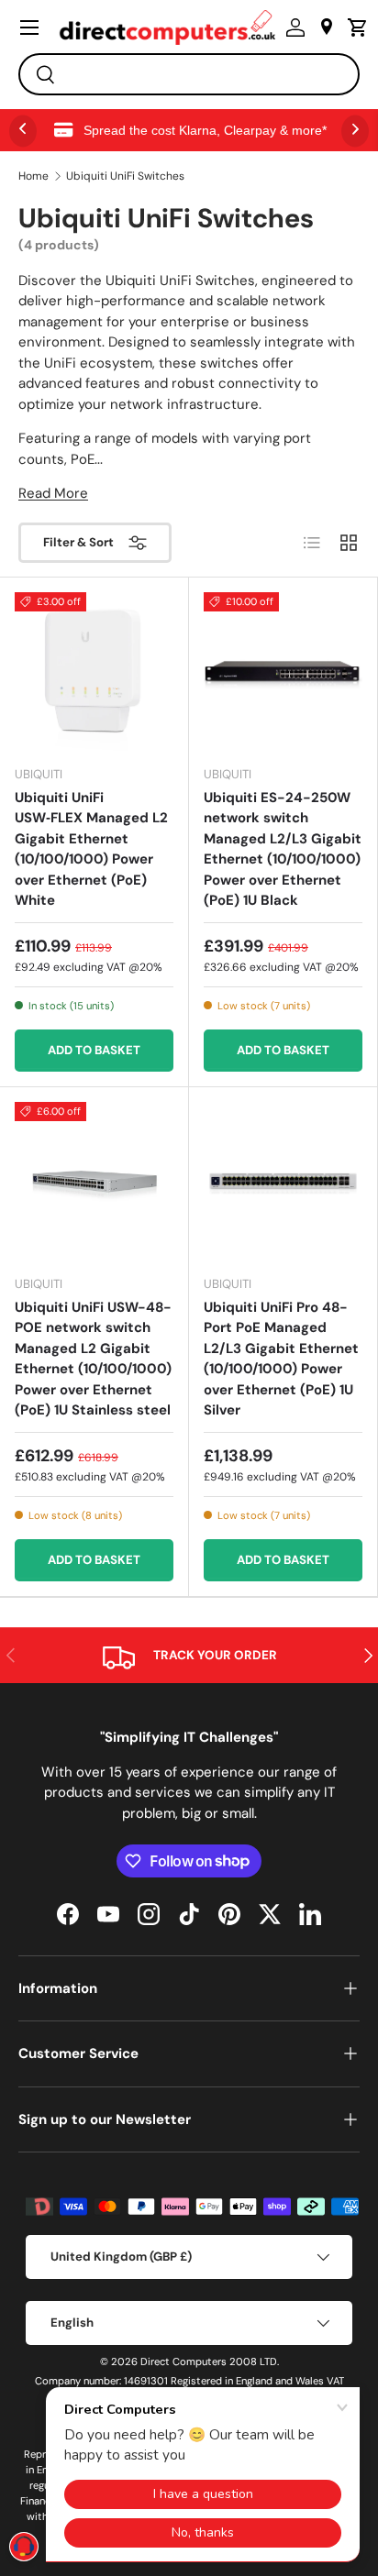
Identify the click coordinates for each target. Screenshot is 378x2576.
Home (33, 176)
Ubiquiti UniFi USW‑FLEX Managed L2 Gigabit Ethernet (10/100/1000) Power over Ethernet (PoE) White (91, 849)
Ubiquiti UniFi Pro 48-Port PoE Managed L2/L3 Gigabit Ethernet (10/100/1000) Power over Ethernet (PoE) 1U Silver (281, 1359)
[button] (353, 28)
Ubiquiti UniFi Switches (125, 176)
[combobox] (189, 74)
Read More (53, 493)
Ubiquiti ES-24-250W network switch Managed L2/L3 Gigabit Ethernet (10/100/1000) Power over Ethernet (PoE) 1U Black (283, 849)
